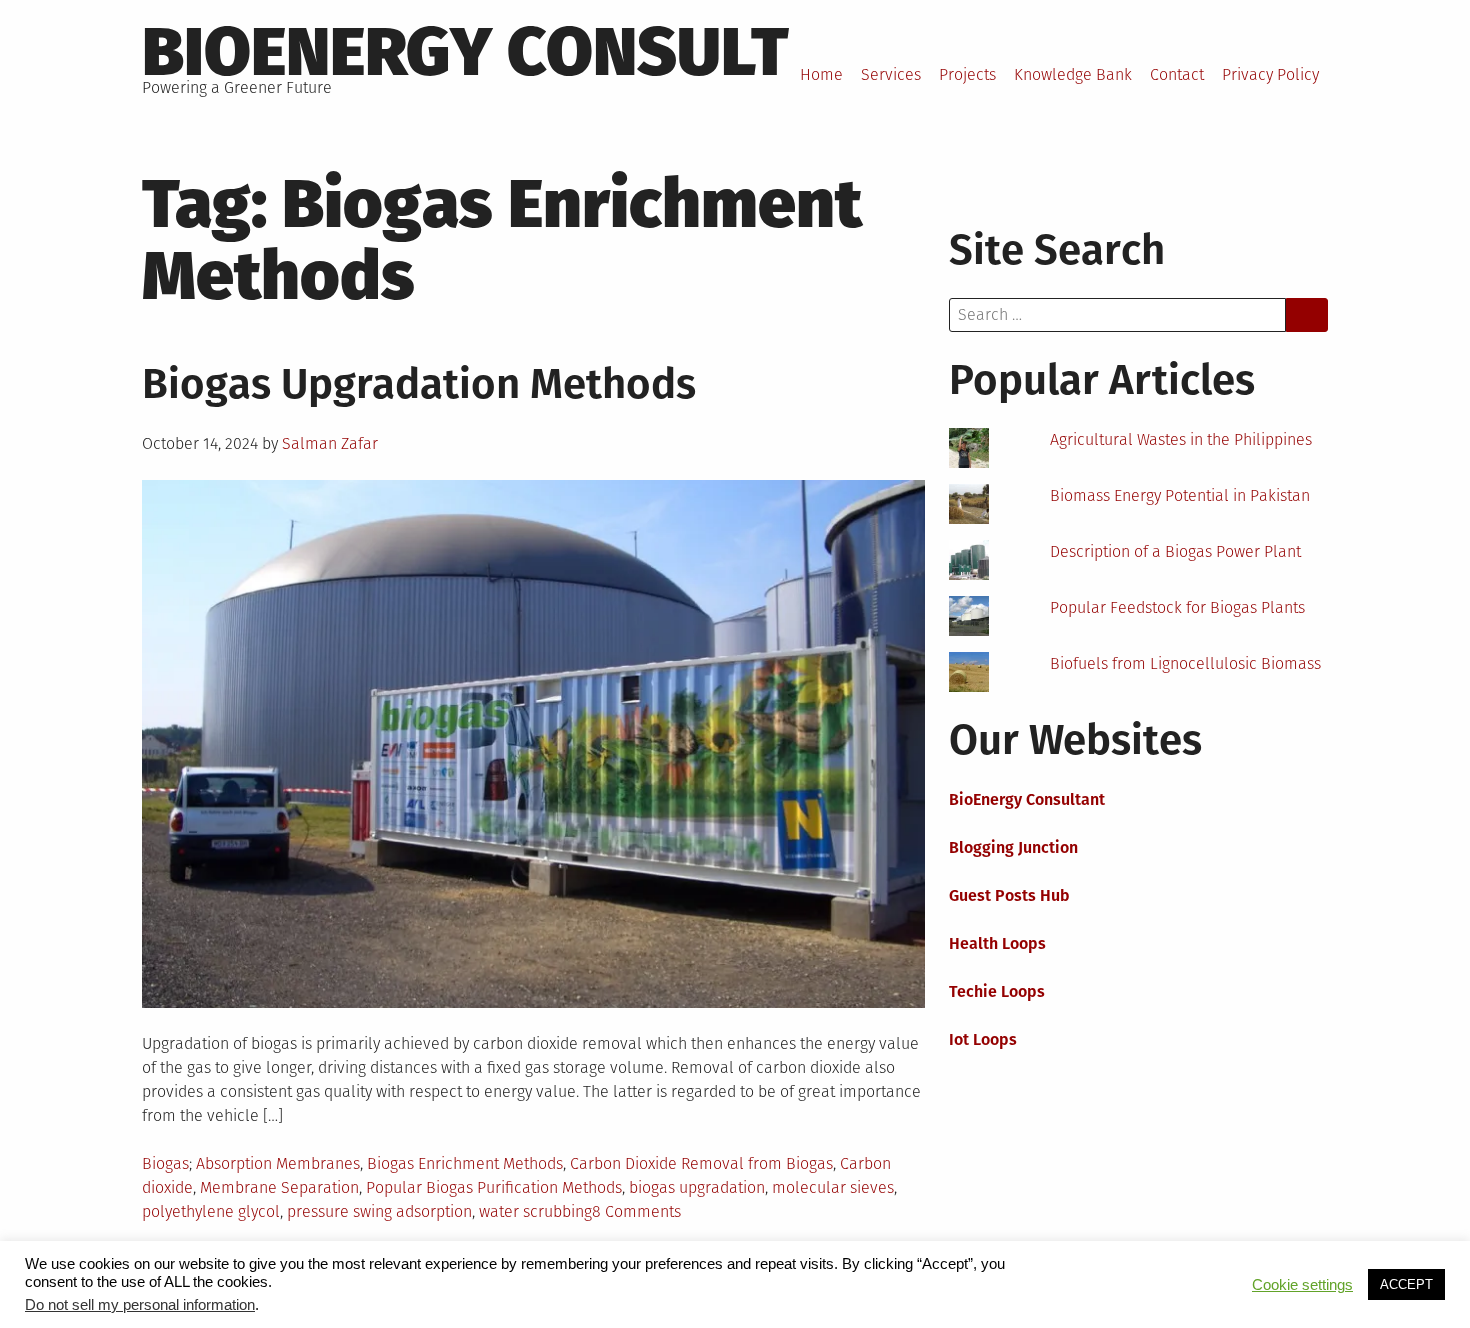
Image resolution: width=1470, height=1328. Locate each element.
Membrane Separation (279, 1187)
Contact (1177, 74)
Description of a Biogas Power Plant (1175, 551)
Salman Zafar (330, 443)
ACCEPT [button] (1406, 1284)
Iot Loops (983, 1039)
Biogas (165, 1163)
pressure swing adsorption (379, 1211)
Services (891, 74)
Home (821, 74)
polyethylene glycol (211, 1211)
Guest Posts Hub (1009, 895)
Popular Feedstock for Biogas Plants (1177, 607)
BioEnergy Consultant (1027, 799)
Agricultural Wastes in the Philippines (1181, 439)
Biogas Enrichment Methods (465, 1163)
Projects (967, 74)
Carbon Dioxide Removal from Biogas (701, 1163)
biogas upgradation (697, 1187)
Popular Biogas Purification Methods (494, 1187)
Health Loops (997, 943)
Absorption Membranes (278, 1163)
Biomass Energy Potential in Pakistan (1180, 495)
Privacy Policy (1270, 74)
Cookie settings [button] (1302, 1285)
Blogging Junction (1013, 847)
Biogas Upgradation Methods (419, 384)
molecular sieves (833, 1187)
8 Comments (636, 1211)
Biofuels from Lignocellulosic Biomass (1185, 663)
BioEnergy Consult (465, 52)
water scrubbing (535, 1211)
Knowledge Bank (1073, 74)
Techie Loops (997, 991)
